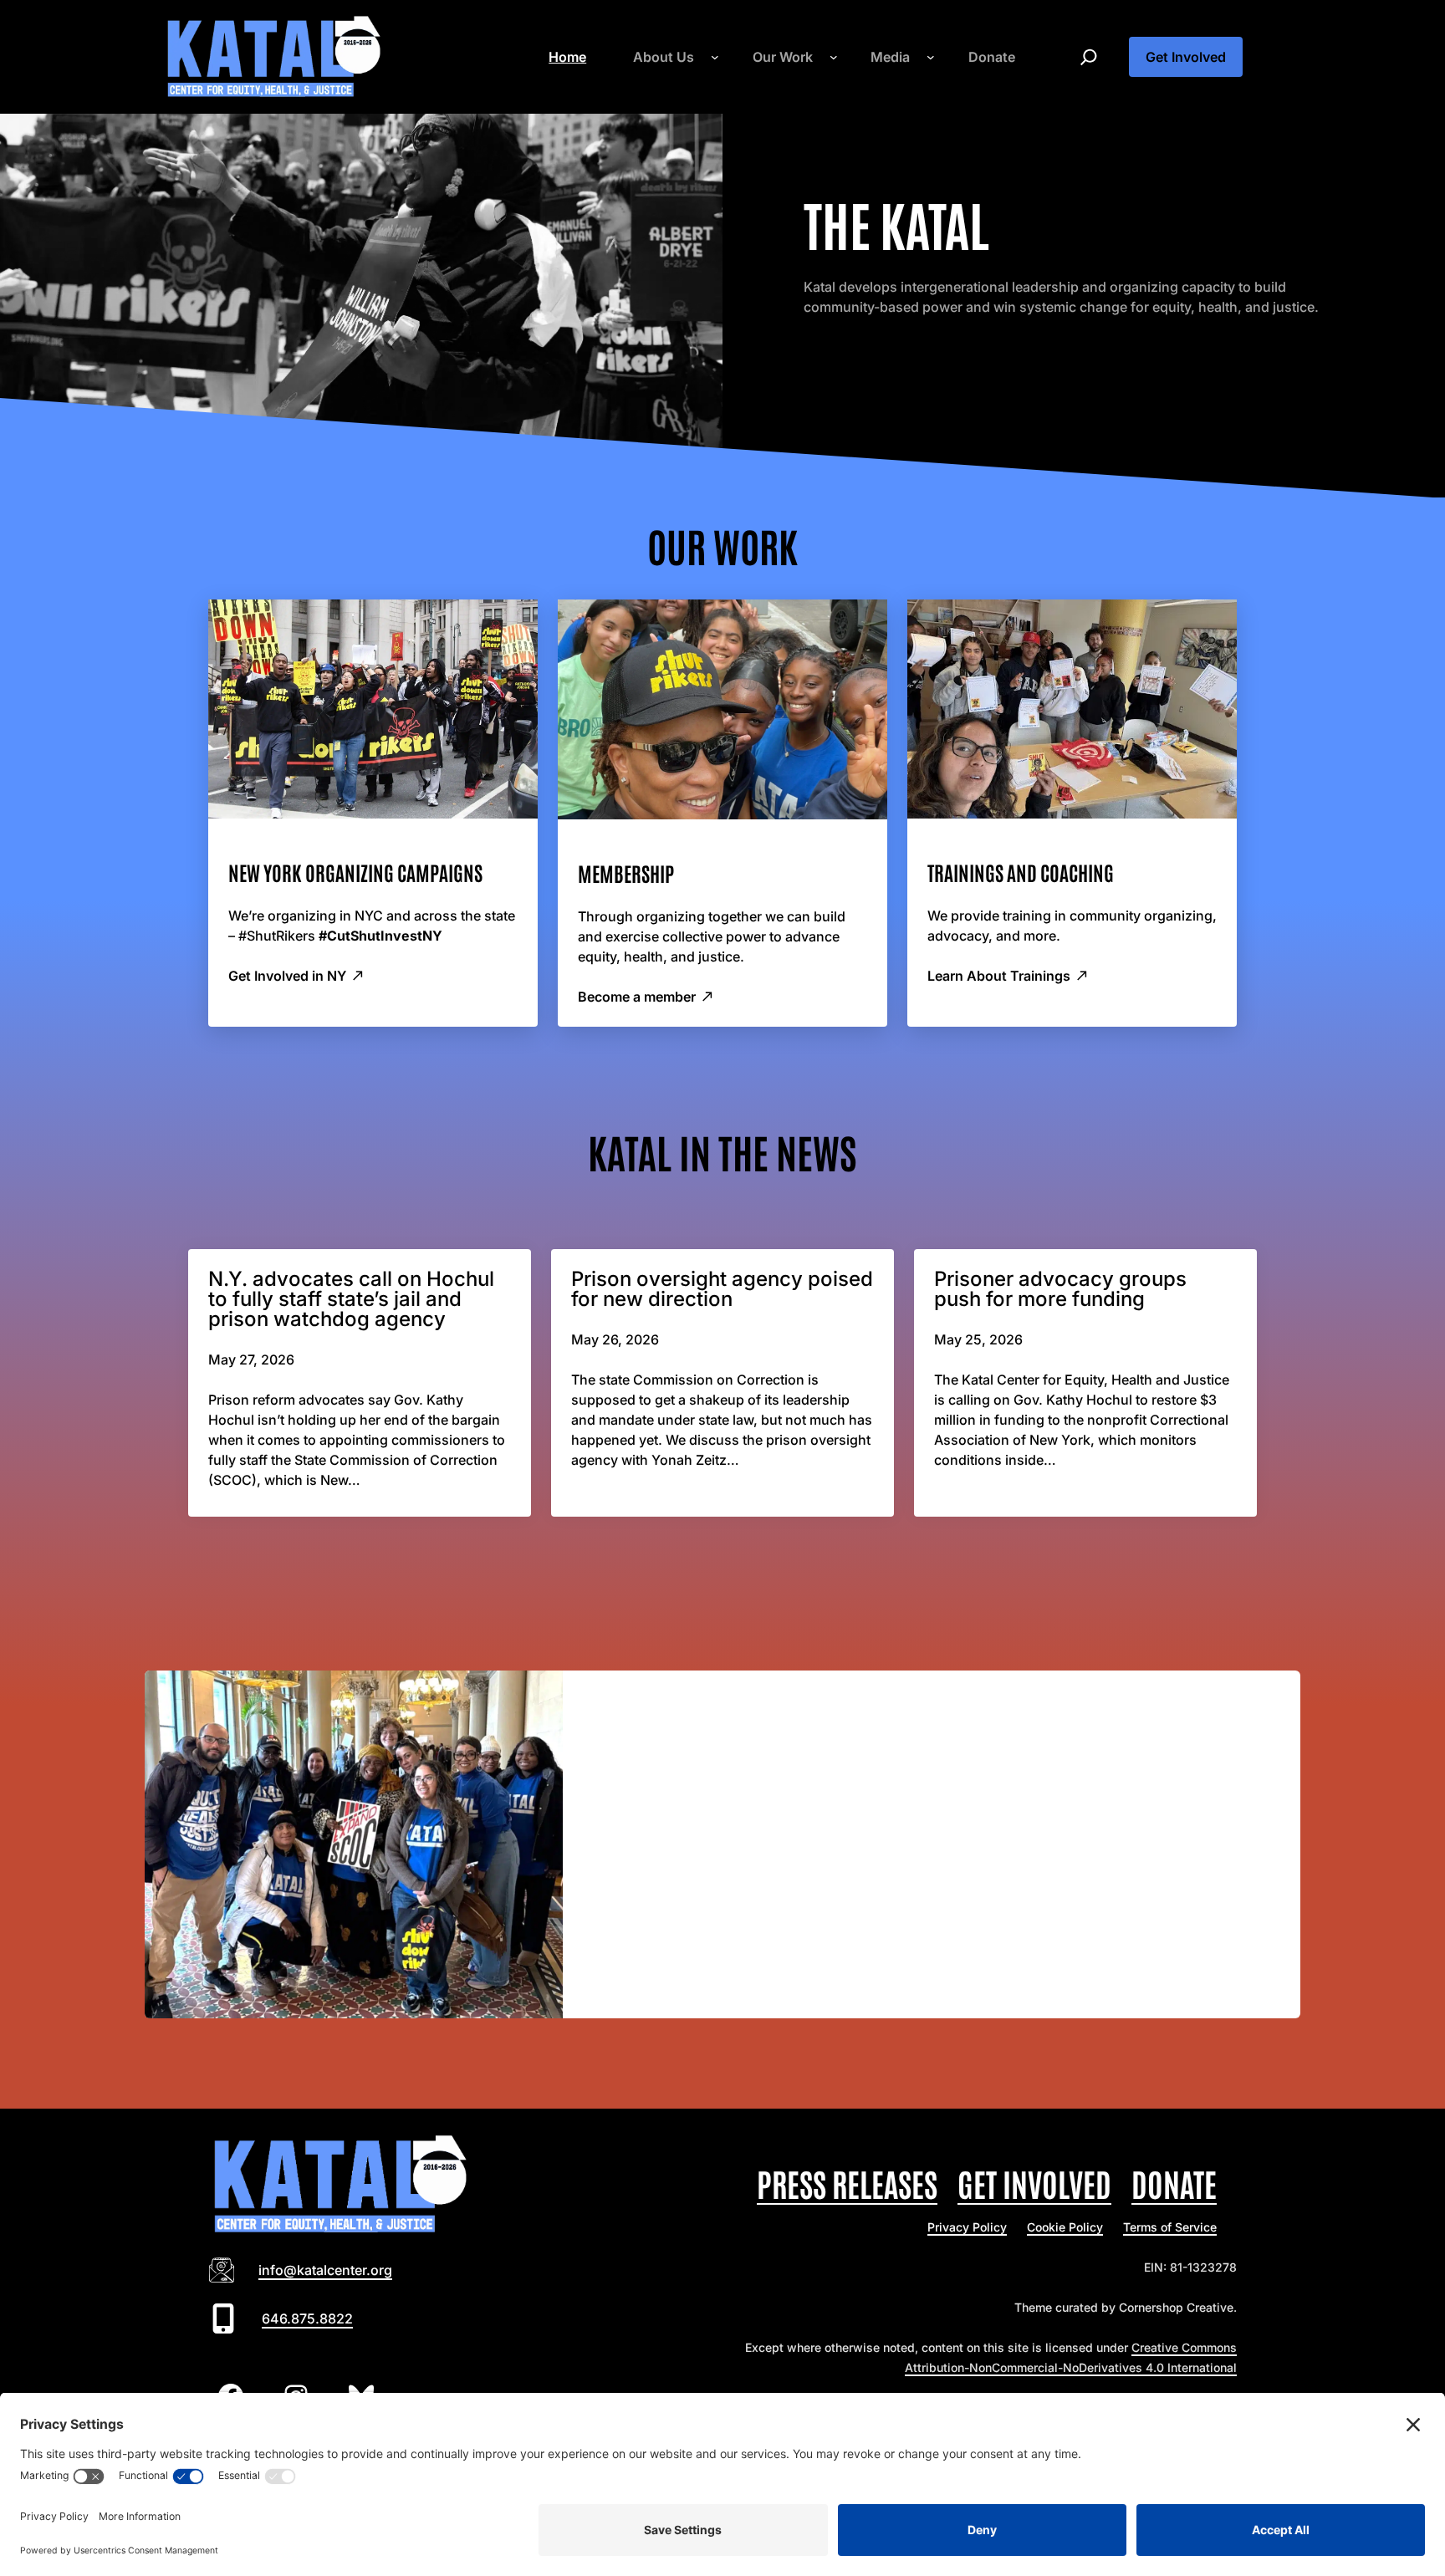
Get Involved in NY (287, 976)
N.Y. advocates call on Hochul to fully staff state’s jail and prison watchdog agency (351, 1299)
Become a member (637, 997)
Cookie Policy (1065, 2227)
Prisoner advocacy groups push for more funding (1060, 1289)
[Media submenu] (931, 57)
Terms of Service (1170, 2227)
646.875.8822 (307, 2318)
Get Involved (1186, 57)
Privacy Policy (967, 2227)
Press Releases (847, 2183)
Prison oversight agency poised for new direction (722, 1289)
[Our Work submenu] (834, 57)
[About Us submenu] (715, 57)
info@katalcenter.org (325, 2270)
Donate (1174, 2183)
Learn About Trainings (999, 976)
